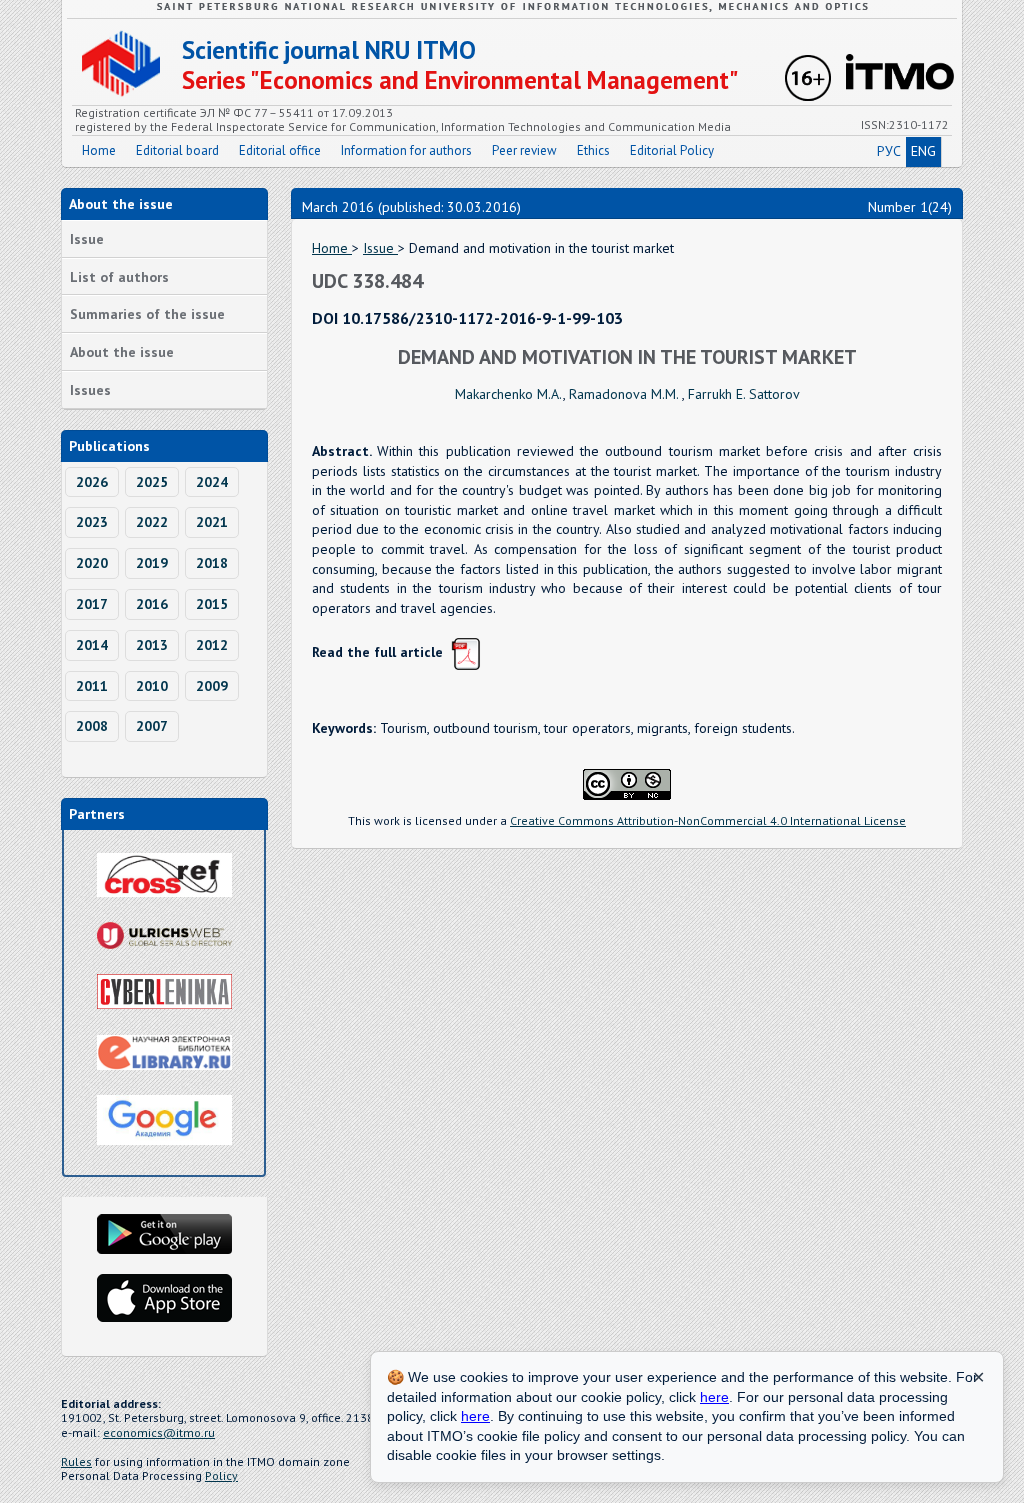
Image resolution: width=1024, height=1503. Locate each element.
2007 (152, 726)
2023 (92, 522)
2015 (212, 604)
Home (99, 150)
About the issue (122, 352)
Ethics (593, 150)
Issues (90, 390)
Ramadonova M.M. (625, 394)
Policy (221, 1475)
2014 (92, 645)
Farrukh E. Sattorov (744, 394)
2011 (92, 686)
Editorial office (280, 150)
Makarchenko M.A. (509, 394)
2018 (212, 563)
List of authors (119, 277)
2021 (212, 522)
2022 (152, 522)
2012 (212, 645)
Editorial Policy (672, 150)
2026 (92, 482)
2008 (92, 726)
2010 (152, 686)
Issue (87, 239)
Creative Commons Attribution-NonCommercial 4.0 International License (708, 820)
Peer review (524, 150)
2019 (152, 563)
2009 (212, 686)
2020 (92, 563)
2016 (152, 604)
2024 (212, 482)
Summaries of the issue (147, 314)
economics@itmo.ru (159, 1432)
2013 (152, 645)
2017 (92, 604)
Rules (76, 1461)
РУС (889, 151)
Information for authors (406, 150)
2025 (152, 482)
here (714, 1397)
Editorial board (177, 150)
